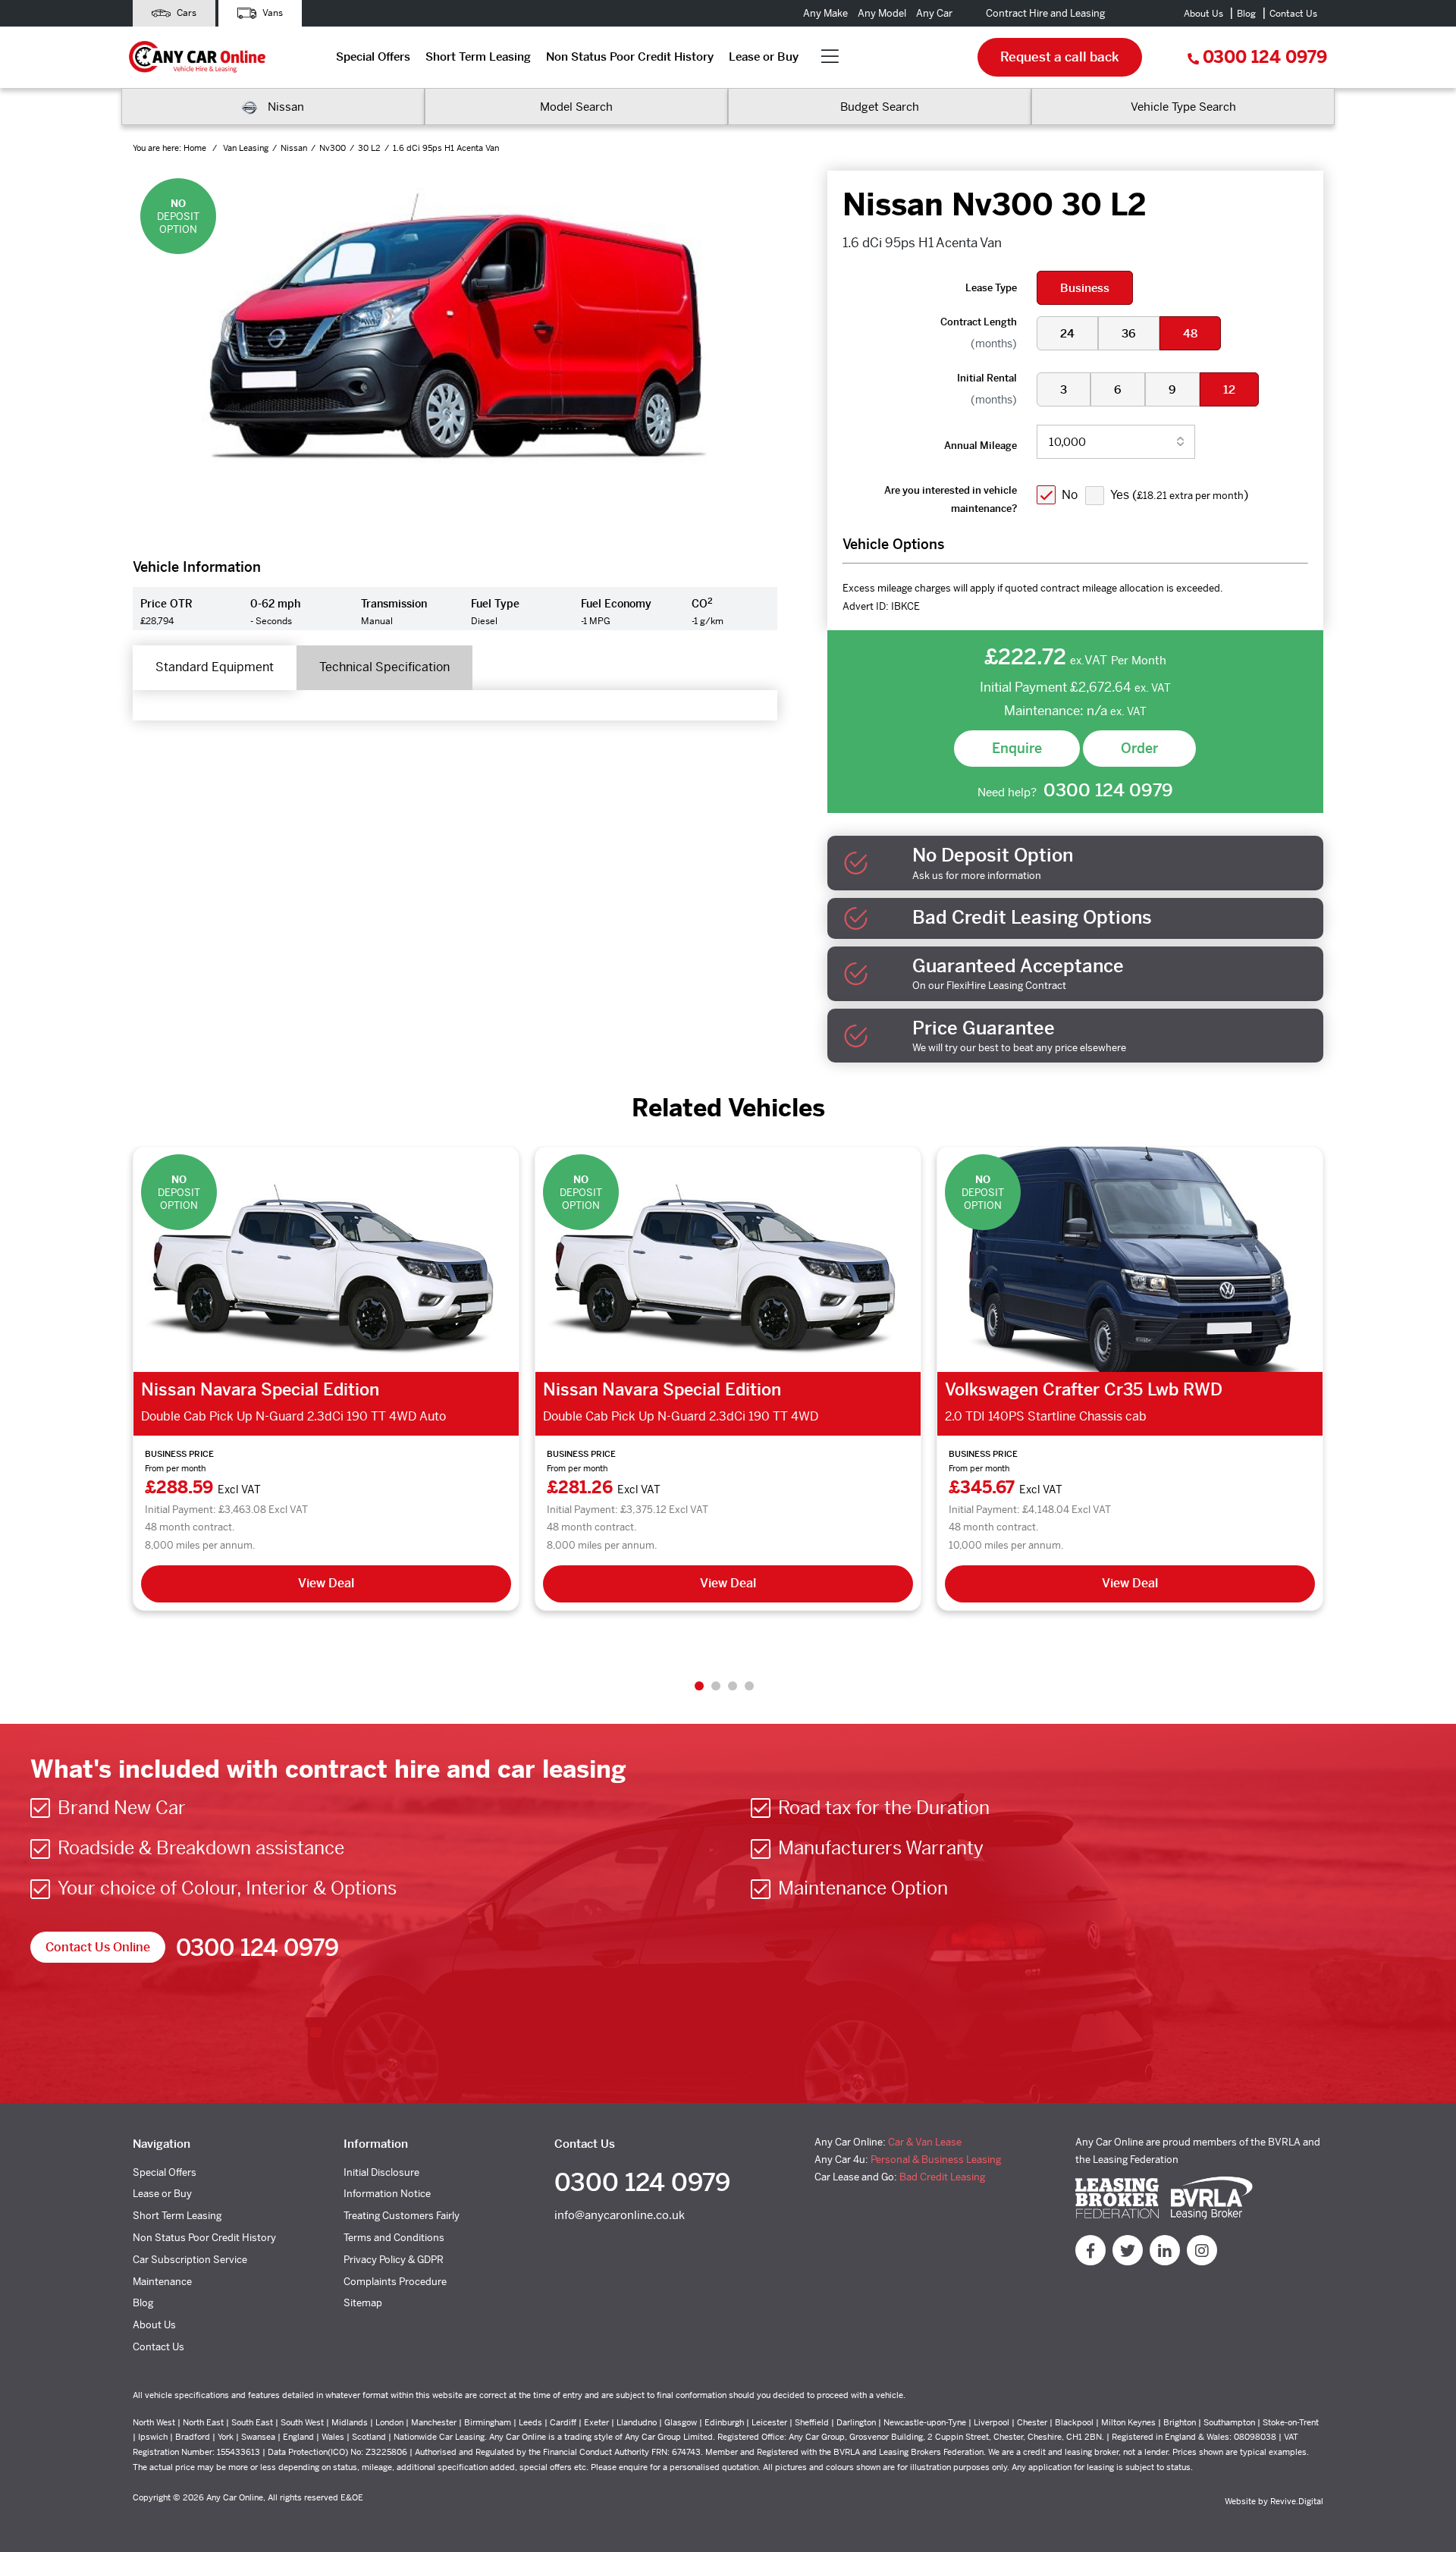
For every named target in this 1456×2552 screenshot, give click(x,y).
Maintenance (162, 2282)
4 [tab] (749, 1686)
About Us (1203, 14)
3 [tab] (733, 1686)
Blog (1246, 14)
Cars (185, 13)
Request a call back (1060, 57)
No (1070, 495)
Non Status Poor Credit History (630, 57)
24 (1067, 333)
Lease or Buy (764, 57)
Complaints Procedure (395, 2282)
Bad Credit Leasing (942, 2177)
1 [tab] (699, 1686)
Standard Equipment (215, 667)
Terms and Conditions (394, 2238)
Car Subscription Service (190, 2260)
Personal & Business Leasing (936, 2160)
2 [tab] (716, 1686)
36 (1129, 333)
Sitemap (363, 2303)
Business (1085, 288)
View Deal (326, 1583)
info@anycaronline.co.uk (620, 2215)
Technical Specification (384, 667)
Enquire (1017, 748)
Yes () (1179, 495)
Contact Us (1293, 14)
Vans (271, 13)
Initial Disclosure (381, 2172)
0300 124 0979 (1265, 57)
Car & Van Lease (925, 2142)
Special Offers (373, 57)
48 (1190, 333)
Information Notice (387, 2194)
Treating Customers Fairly (402, 2216)
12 (1229, 389)
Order (1139, 748)
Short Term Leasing (478, 57)
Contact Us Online (98, 1947)
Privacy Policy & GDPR (394, 2260)
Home (196, 148)
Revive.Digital (1297, 2501)
